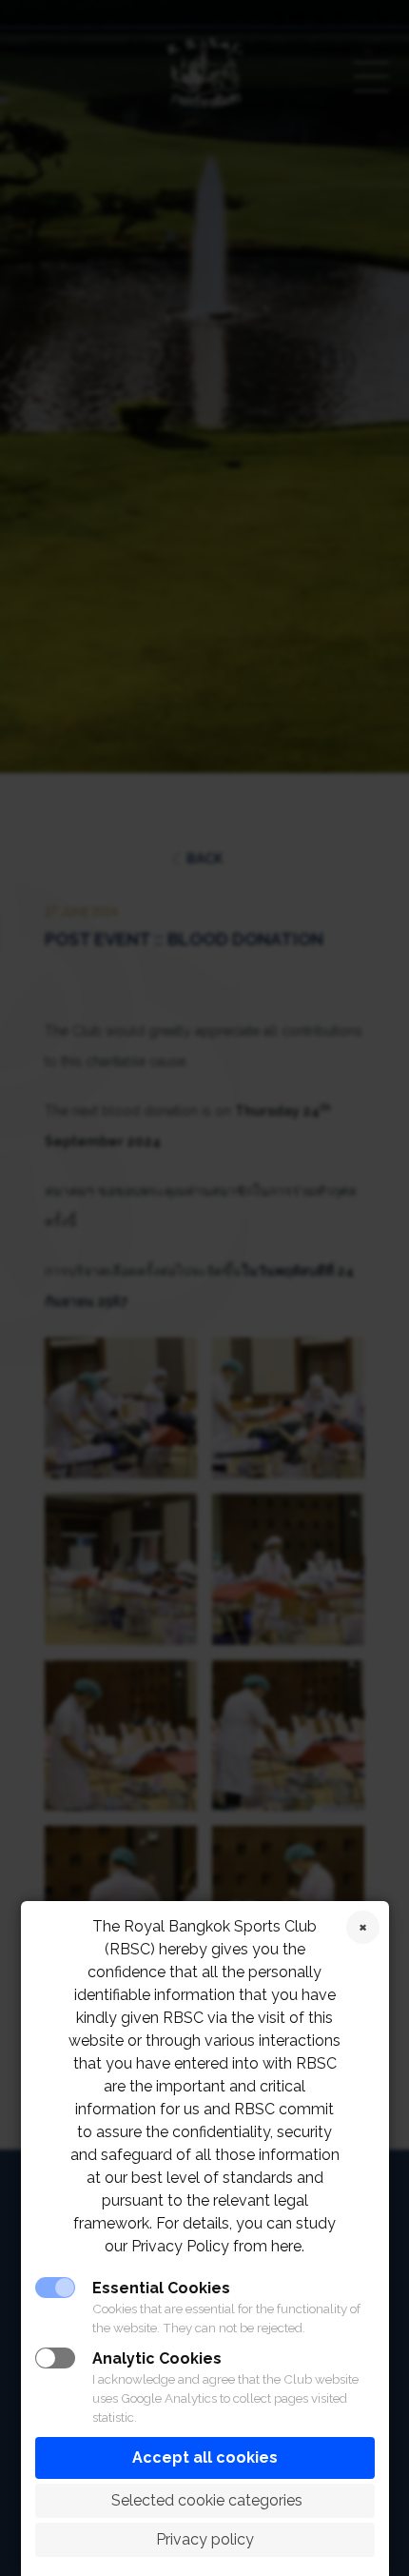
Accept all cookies (205, 2457)
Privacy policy (205, 2539)
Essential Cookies (161, 2288)
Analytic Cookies (157, 2358)
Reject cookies (363, 1927)
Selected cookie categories (205, 2500)
